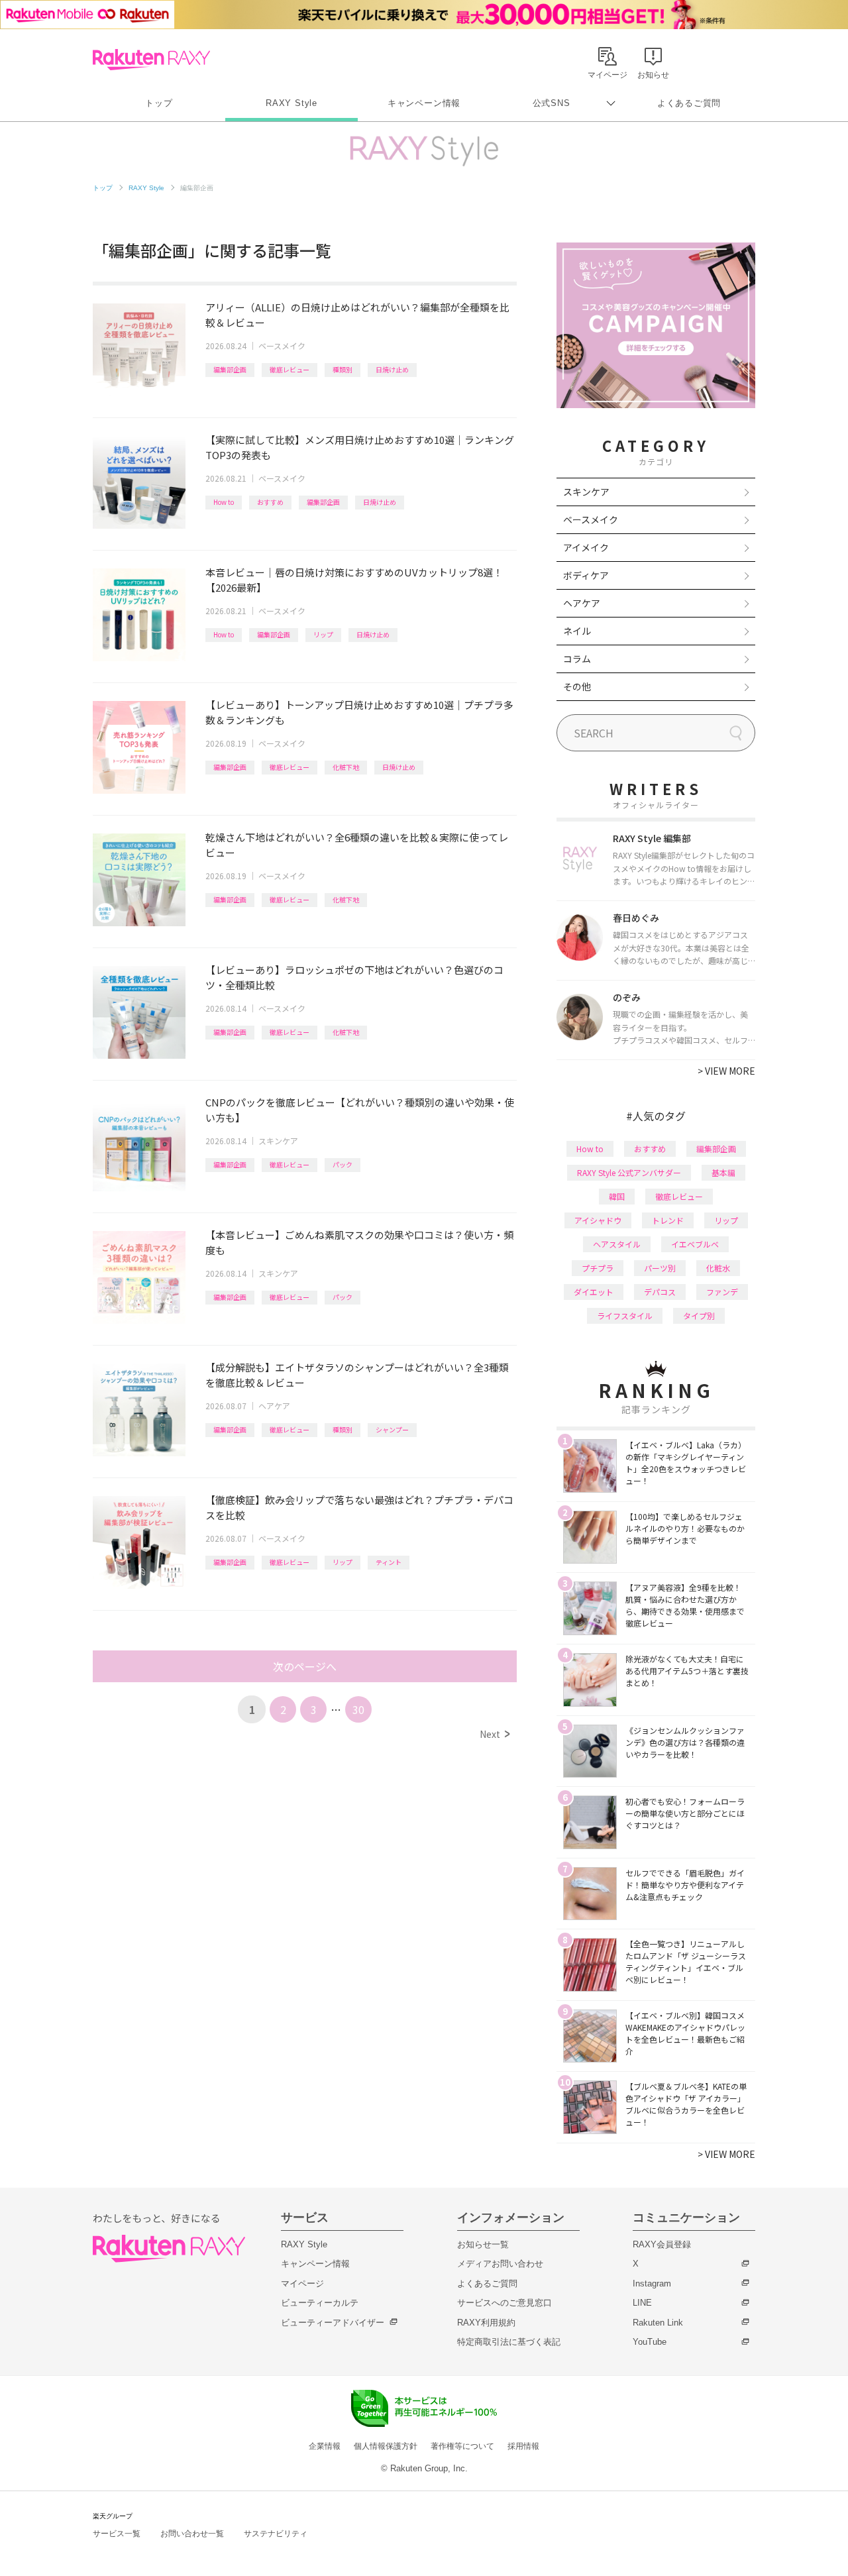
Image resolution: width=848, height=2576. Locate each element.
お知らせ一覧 (483, 2244)
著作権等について (462, 2446)
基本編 (723, 1172)
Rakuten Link (658, 2323)
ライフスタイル (625, 1315)
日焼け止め (392, 369)
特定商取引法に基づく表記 (509, 2342)
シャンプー (392, 1429)
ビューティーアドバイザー (333, 2323)
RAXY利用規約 (486, 2323)
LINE (642, 2303)
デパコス (660, 1292)
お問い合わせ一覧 (192, 2534)
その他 (577, 686)
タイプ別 (699, 1315)
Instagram (652, 2283)
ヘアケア (274, 1406)
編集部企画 (230, 369)
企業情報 (325, 2446)
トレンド (668, 1220)
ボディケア (586, 575)
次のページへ (305, 1666)
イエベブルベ (695, 1244)
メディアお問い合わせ (500, 2264)
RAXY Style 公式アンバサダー (629, 1172)
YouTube (650, 2342)
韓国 (617, 1196)
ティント (389, 1562)
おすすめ (270, 502)
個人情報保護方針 (386, 2446)
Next (495, 1734)
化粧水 (718, 1268)
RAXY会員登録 (662, 2244)
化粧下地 (346, 767)
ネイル (577, 631)
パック (343, 1164)
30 (358, 1709)
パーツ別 (660, 1268)
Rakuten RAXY (151, 60)
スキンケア (278, 1141)
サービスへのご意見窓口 (504, 2303)
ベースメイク (282, 346)
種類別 (343, 369)
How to (224, 502)
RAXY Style (291, 103)
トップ (159, 103)
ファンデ (722, 1292)
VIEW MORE (726, 1071)
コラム (577, 659)
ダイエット (594, 1292)
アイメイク (586, 547)
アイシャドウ (598, 1220)
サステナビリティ (276, 2534)
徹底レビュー (290, 369)
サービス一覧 (117, 2534)
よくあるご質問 (689, 103)
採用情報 (523, 2446)
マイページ (302, 2283)
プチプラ (598, 1268)
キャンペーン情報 (424, 103)
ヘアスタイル (617, 1244)
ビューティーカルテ (320, 2303)
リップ (323, 634)
